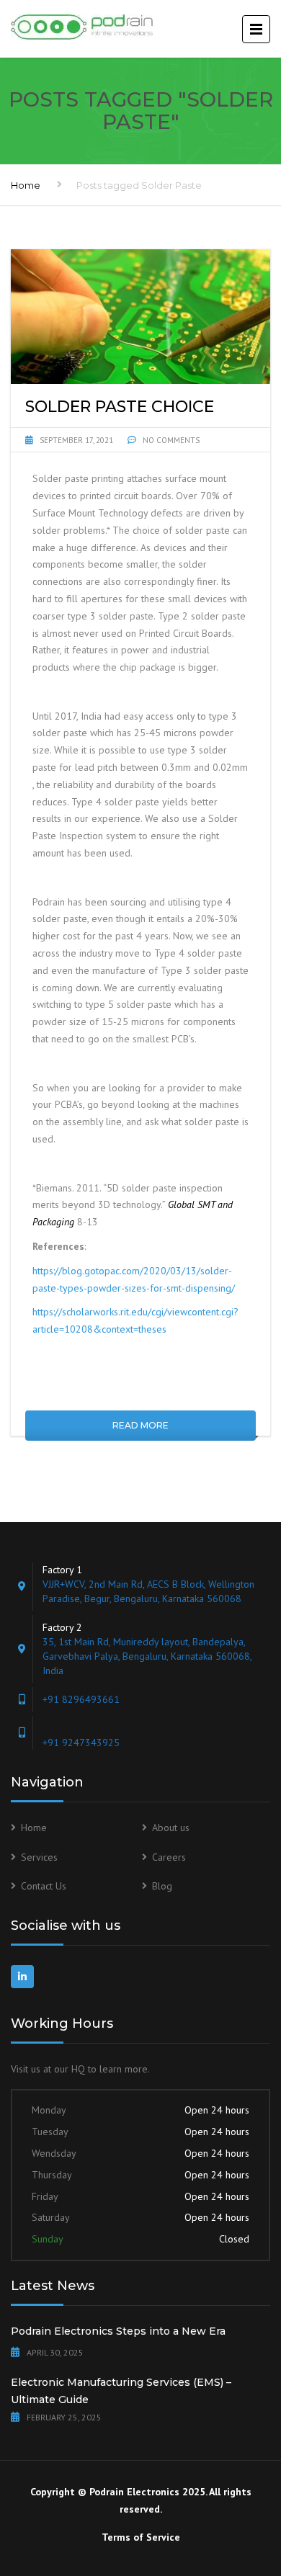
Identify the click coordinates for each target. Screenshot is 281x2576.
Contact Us (44, 1886)
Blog (162, 1886)
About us (171, 1828)
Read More (140, 1425)
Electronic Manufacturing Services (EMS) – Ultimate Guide (121, 2391)
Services (39, 1857)
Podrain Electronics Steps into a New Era (118, 2331)
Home (26, 185)
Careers (169, 1857)
